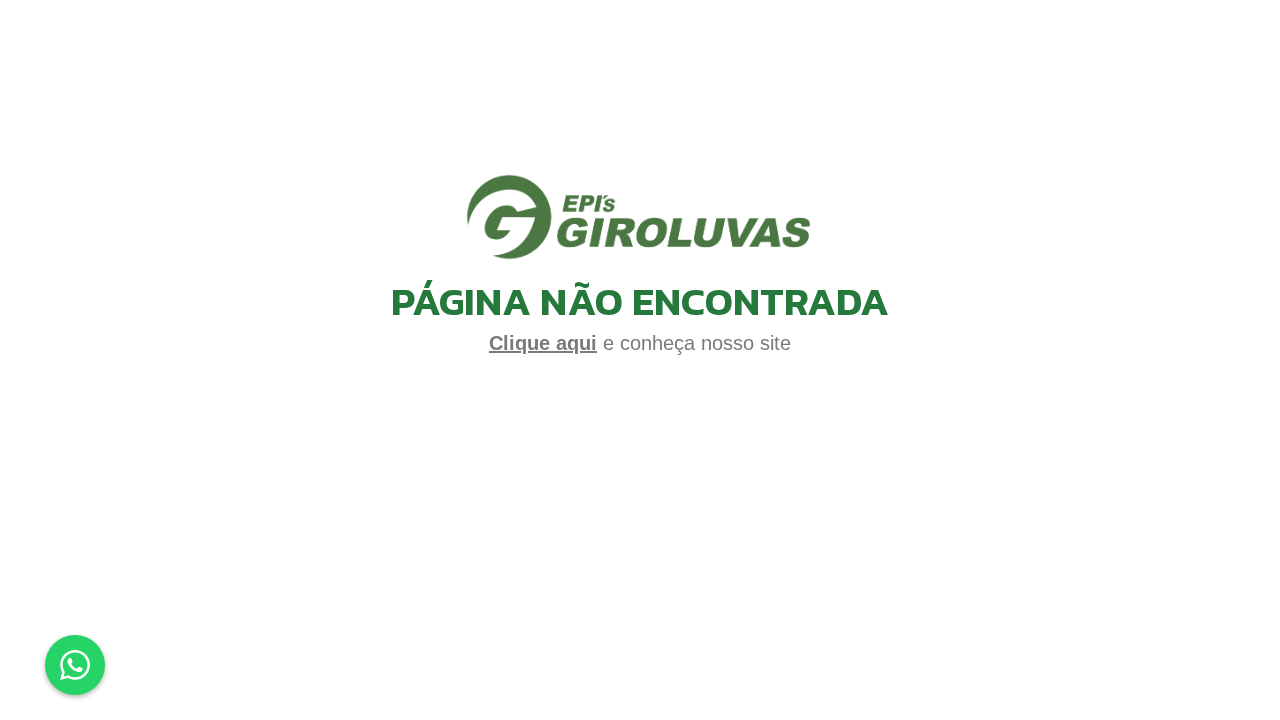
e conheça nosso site (640, 343)
